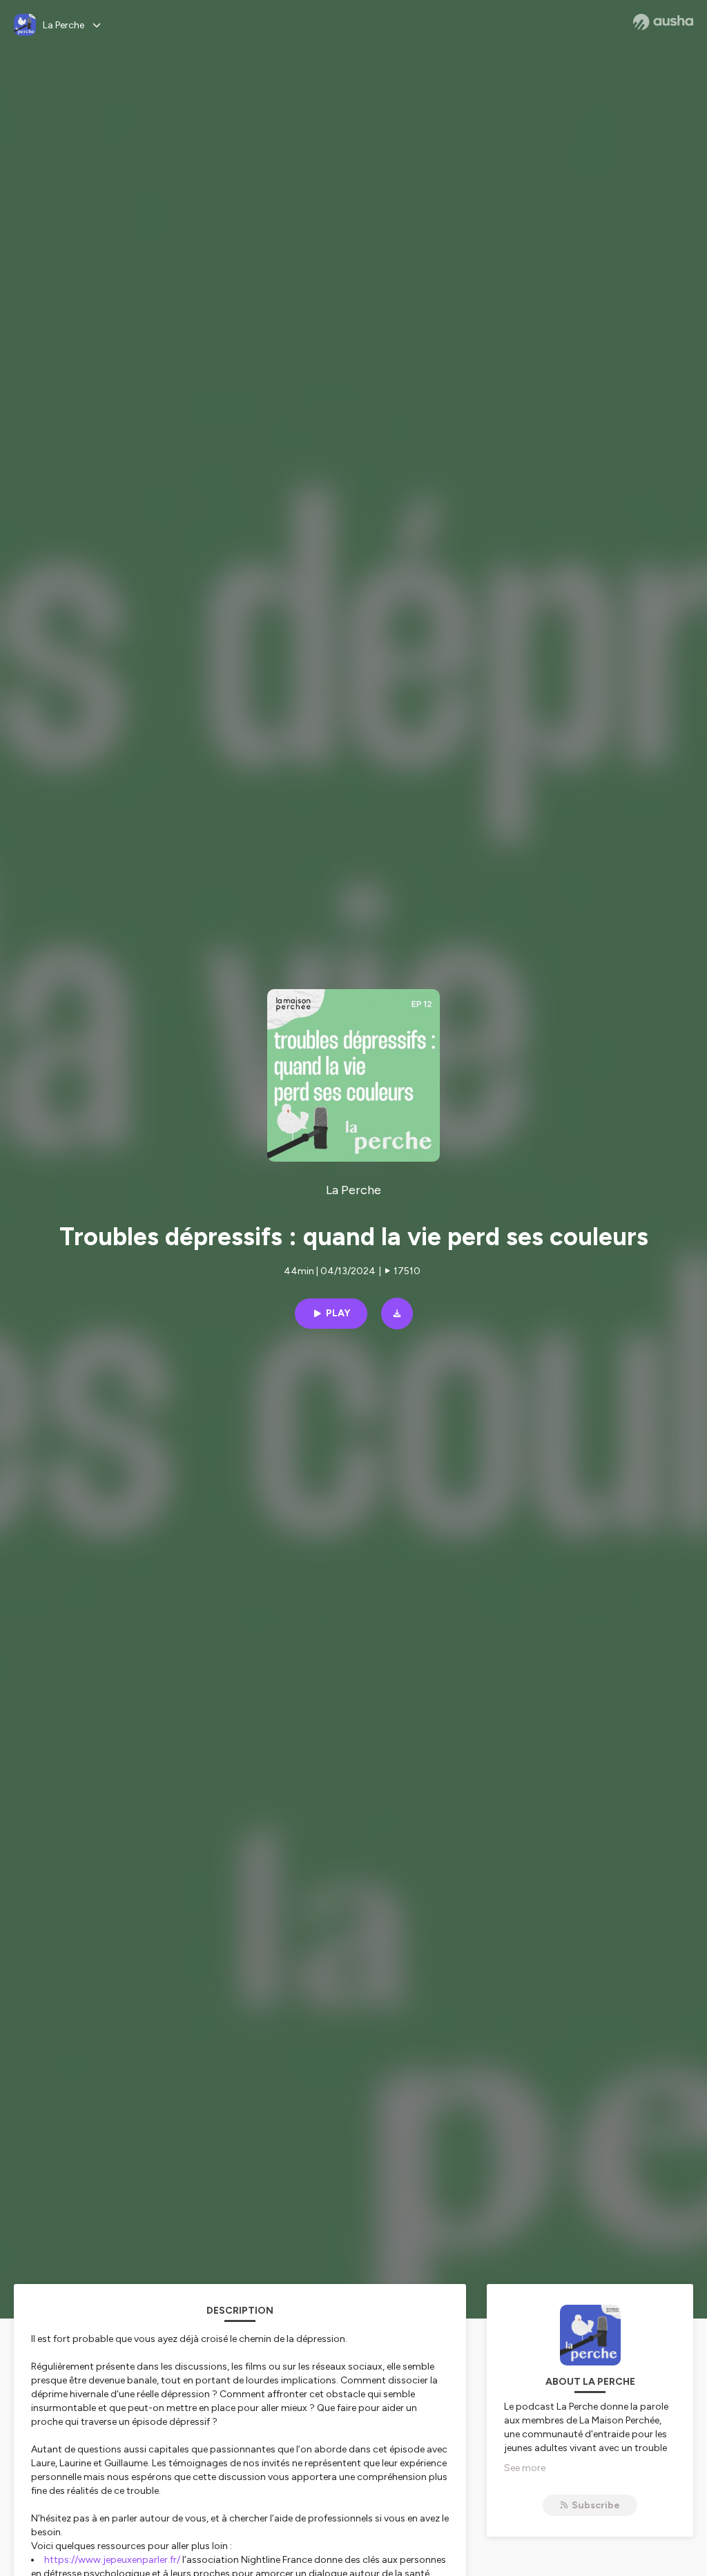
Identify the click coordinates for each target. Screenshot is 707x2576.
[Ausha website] (663, 22)
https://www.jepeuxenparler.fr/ (112, 2560)
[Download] (397, 1314)
